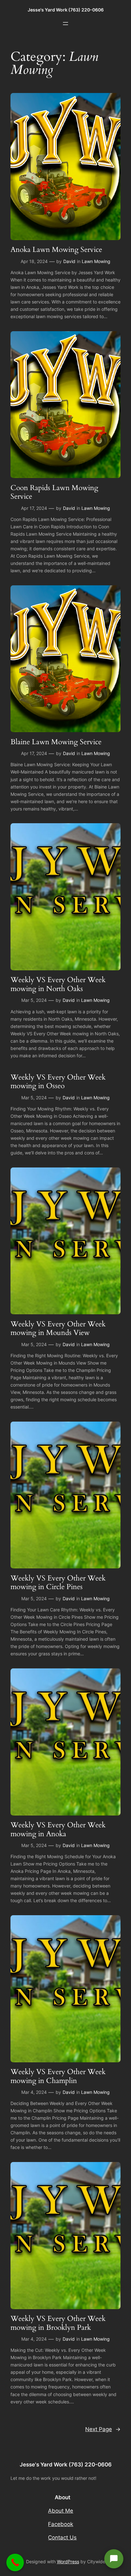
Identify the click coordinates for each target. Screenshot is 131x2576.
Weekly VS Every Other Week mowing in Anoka (58, 1829)
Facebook (61, 2524)
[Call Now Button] (15, 2562)
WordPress (68, 2562)
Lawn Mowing (96, 261)
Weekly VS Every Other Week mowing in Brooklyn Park (58, 2323)
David (69, 261)
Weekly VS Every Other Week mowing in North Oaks (58, 984)
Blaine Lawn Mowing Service (56, 742)
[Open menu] (65, 24)
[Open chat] (114, 2559)
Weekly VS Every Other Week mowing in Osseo (58, 1082)
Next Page (103, 2429)
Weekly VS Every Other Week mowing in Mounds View (58, 1328)
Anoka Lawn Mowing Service (56, 250)
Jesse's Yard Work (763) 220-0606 (66, 10)
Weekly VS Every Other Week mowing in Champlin (58, 2076)
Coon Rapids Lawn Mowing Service (54, 492)
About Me (61, 2511)
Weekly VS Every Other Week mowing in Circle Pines (58, 1583)
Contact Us (62, 2537)
